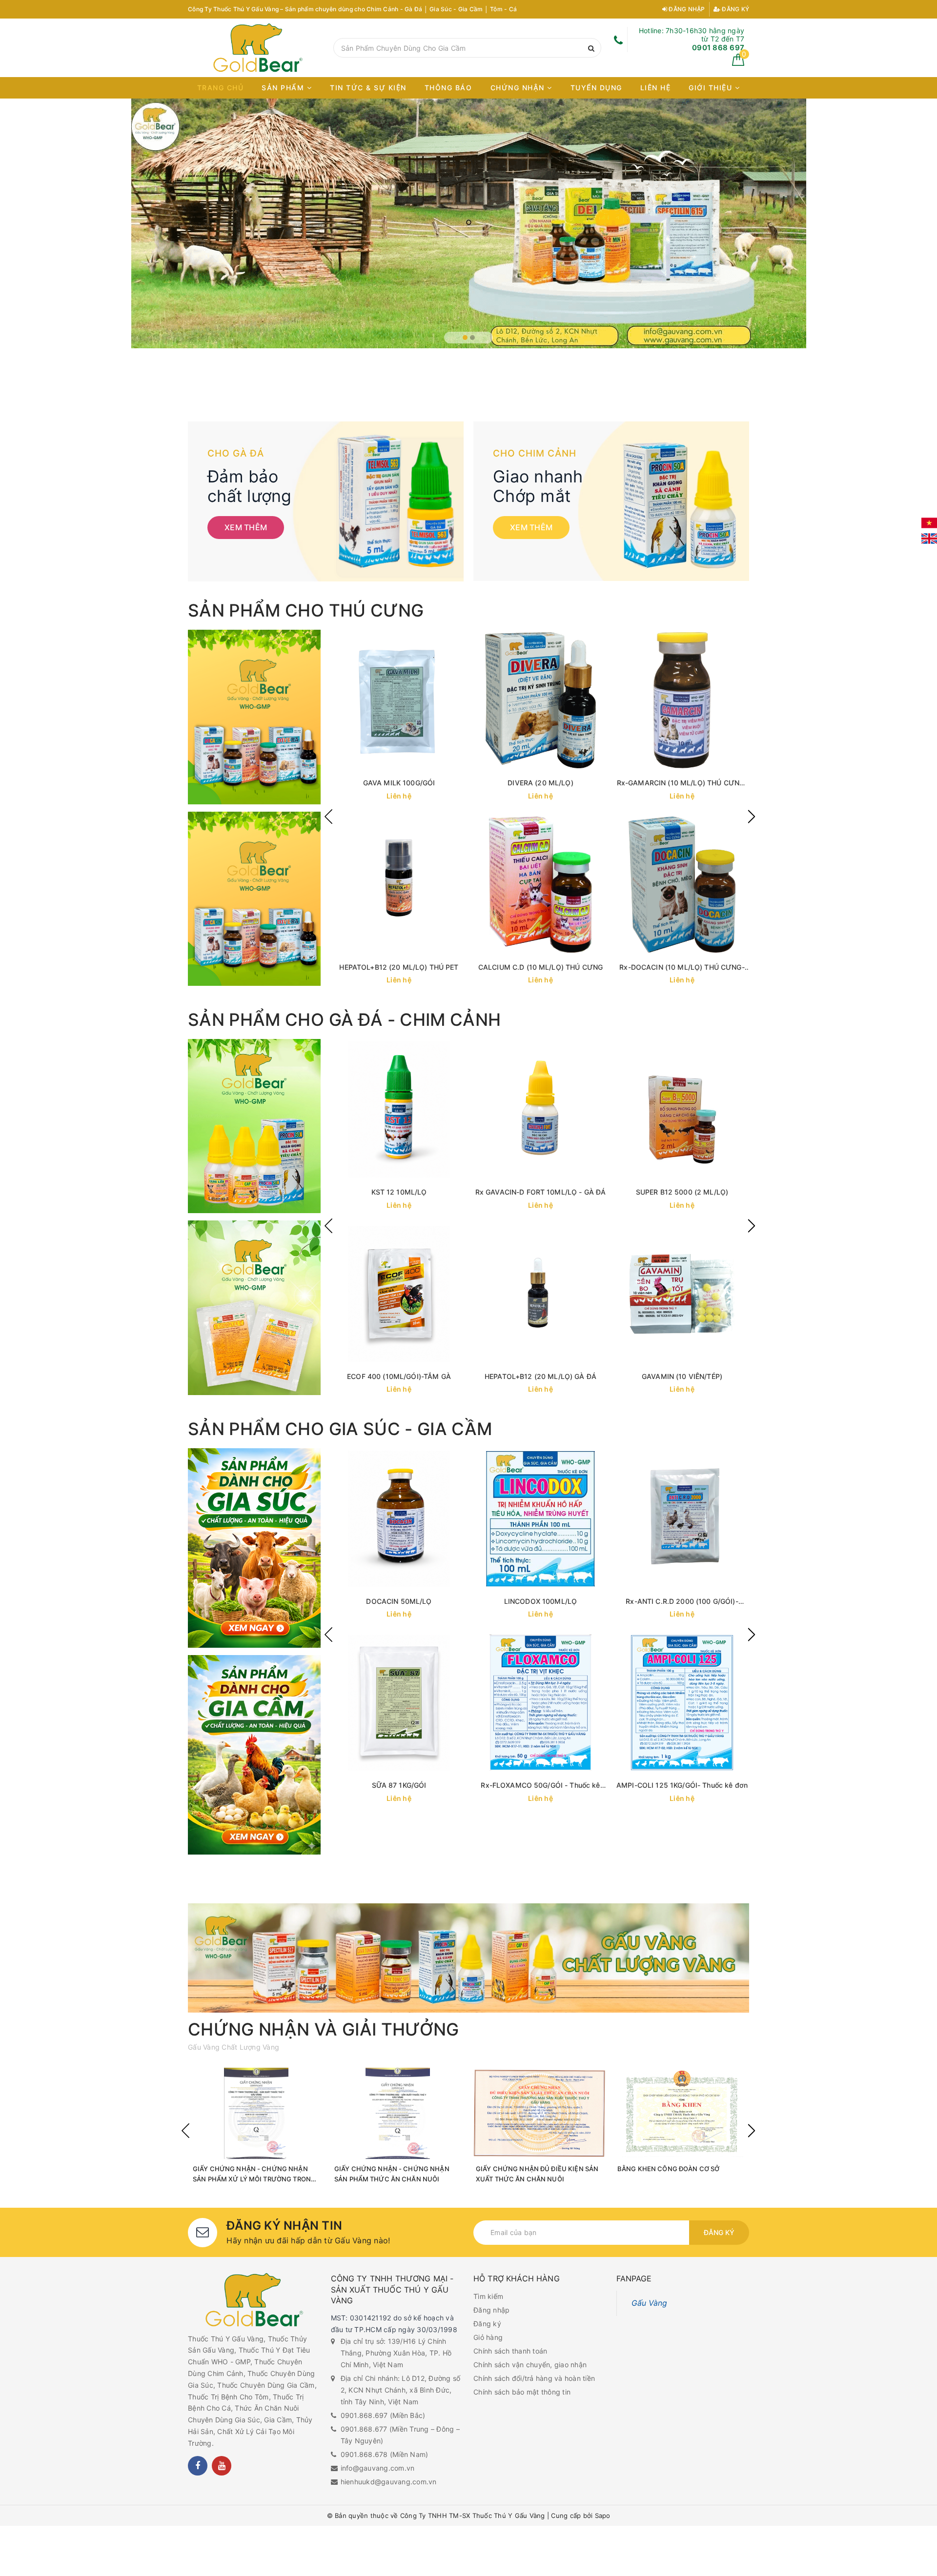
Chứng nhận (519, 88)
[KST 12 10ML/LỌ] (399, 1109)
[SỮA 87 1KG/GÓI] (399, 1703)
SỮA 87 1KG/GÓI (399, 1785)
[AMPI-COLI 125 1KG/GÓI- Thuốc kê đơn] (682, 1703)
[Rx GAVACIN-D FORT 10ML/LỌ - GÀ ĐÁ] (541, 1109)
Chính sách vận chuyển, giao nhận (530, 2365)
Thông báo (448, 88)
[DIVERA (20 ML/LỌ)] (541, 700)
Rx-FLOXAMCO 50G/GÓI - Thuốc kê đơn (540, 1786)
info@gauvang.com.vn (378, 2468)
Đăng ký (735, 9)
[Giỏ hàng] (738, 63)
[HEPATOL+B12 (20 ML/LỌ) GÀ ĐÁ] (541, 1294)
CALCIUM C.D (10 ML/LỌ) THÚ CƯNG (540, 967)
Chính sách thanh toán (510, 2351)
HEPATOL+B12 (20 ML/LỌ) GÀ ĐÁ (540, 1376)
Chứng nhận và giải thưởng (324, 2029)
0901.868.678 (364, 2454)
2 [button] (472, 338)
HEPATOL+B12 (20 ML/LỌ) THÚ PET (399, 967)
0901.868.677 (364, 2429)
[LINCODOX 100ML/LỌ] (541, 1519)
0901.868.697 (364, 2415)
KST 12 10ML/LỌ (399, 1192)
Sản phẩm (284, 88)
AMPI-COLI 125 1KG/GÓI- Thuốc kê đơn (682, 1785)
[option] (468, 214)
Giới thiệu (712, 88)
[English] (929, 539)
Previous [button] (328, 817)
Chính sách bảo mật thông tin (522, 2392)
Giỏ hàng (488, 2337)
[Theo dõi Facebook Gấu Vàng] (198, 2466)
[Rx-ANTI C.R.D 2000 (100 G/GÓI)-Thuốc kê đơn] (682, 1519)
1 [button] (465, 338)
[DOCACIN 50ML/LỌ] (399, 1519)
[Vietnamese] (929, 523)
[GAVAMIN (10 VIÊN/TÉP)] (682, 1294)
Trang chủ (221, 88)
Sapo (603, 2516)
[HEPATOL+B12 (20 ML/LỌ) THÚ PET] (399, 885)
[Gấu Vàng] (258, 48)
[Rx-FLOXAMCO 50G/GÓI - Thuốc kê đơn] (541, 1703)
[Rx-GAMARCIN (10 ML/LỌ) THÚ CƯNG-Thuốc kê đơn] (682, 700)
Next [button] (752, 817)
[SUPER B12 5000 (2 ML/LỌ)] (682, 1109)
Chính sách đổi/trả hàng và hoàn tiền (534, 2378)
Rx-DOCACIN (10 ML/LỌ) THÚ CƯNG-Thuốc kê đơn (682, 968)
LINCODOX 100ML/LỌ (540, 1601)
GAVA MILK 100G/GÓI (399, 783)
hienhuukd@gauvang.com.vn (389, 2482)
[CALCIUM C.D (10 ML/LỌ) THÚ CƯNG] (541, 885)
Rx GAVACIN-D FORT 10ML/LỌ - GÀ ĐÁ (541, 1192)
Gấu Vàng (650, 2303)
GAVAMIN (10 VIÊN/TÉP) (682, 1376)
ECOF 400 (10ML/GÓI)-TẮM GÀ (399, 1376)
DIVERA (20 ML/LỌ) (540, 783)
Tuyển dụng (596, 88)
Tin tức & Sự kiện (368, 88)
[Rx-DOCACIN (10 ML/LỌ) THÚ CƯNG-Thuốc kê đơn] (682, 885)
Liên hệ (656, 88)
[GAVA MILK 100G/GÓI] (399, 700)
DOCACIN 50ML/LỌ (399, 1601)
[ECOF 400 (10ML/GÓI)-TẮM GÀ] (399, 1294)
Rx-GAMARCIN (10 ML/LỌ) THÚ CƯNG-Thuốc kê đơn (682, 783)
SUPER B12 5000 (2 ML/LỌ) (682, 1192)
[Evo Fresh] (468, 214)
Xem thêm (246, 527)
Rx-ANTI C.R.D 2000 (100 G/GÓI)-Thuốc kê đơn (682, 1602)
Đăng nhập (686, 9)
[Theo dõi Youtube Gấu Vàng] (222, 2466)
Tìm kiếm (488, 2296)
